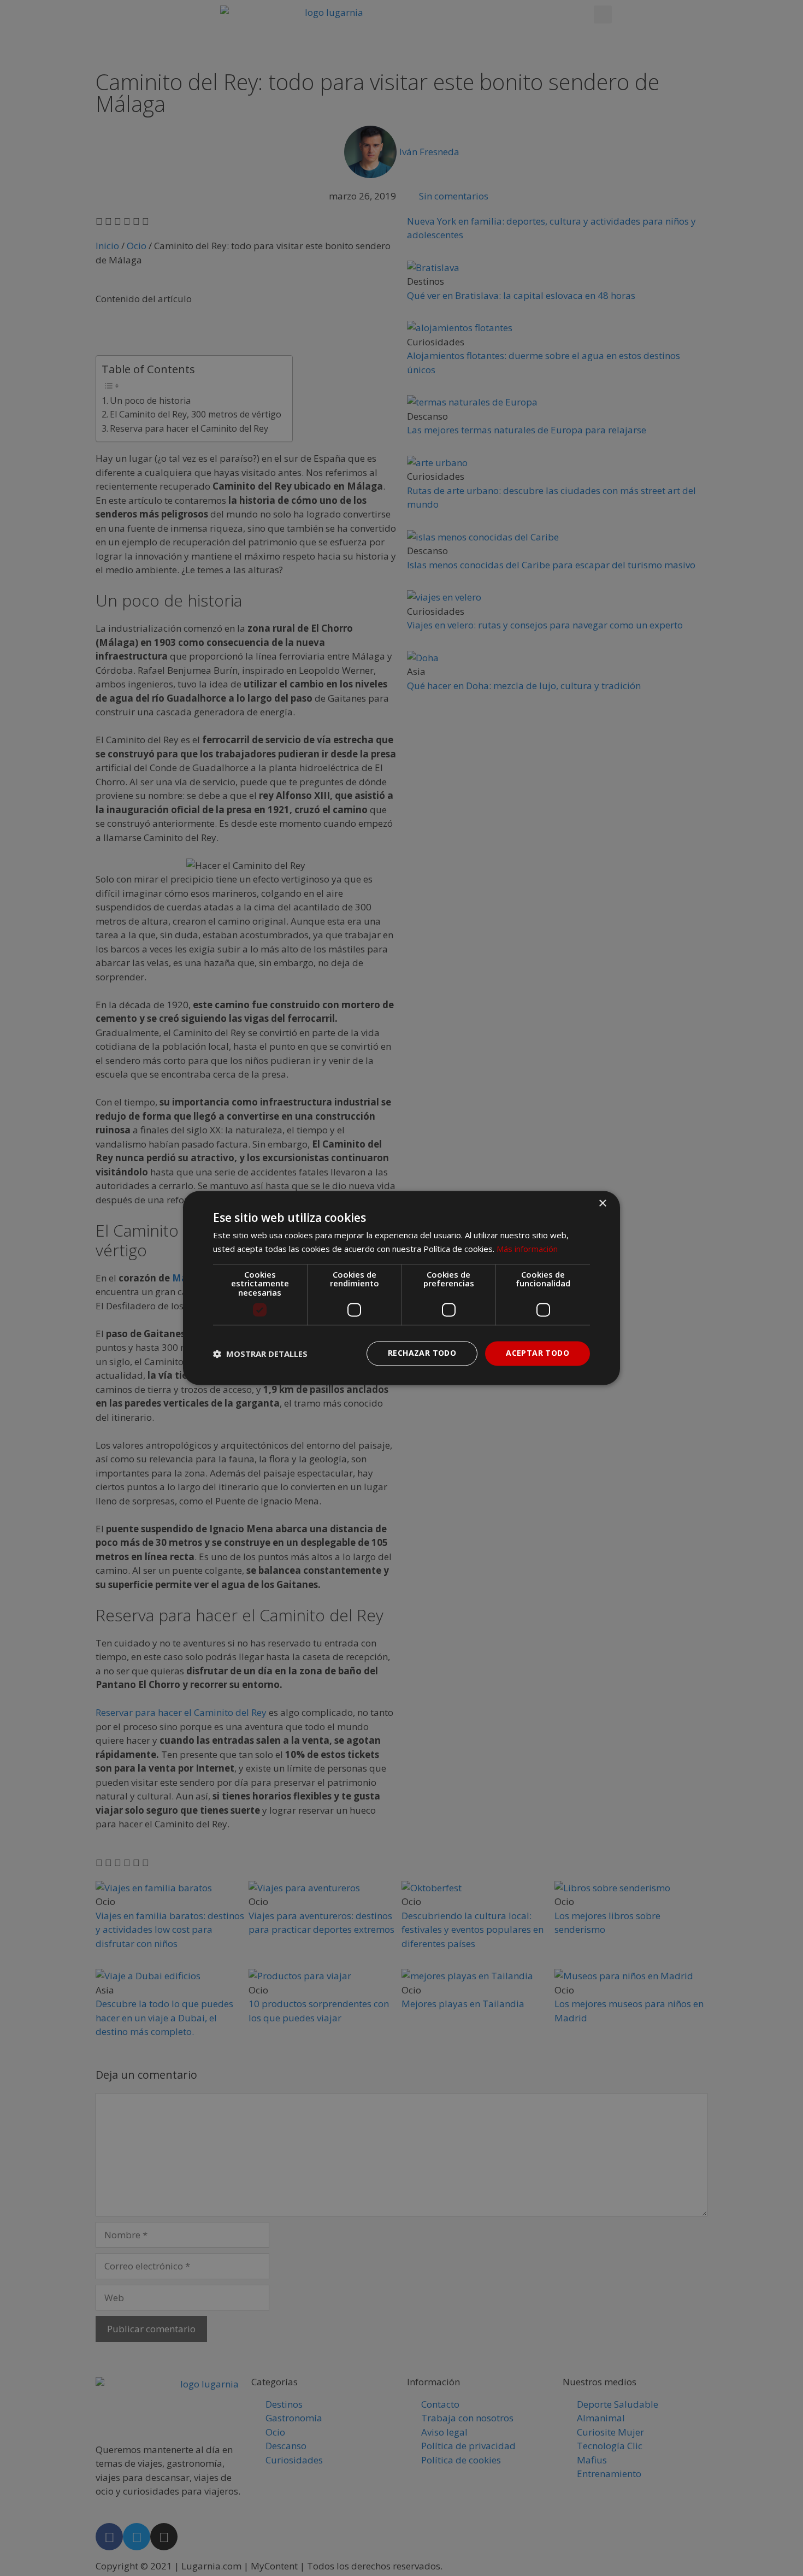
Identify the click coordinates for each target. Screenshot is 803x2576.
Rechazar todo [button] (422, 1353)
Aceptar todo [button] (538, 1353)
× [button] (602, 1204)
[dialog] (401, 1288)
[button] (260, 1354)
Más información (527, 1249)
